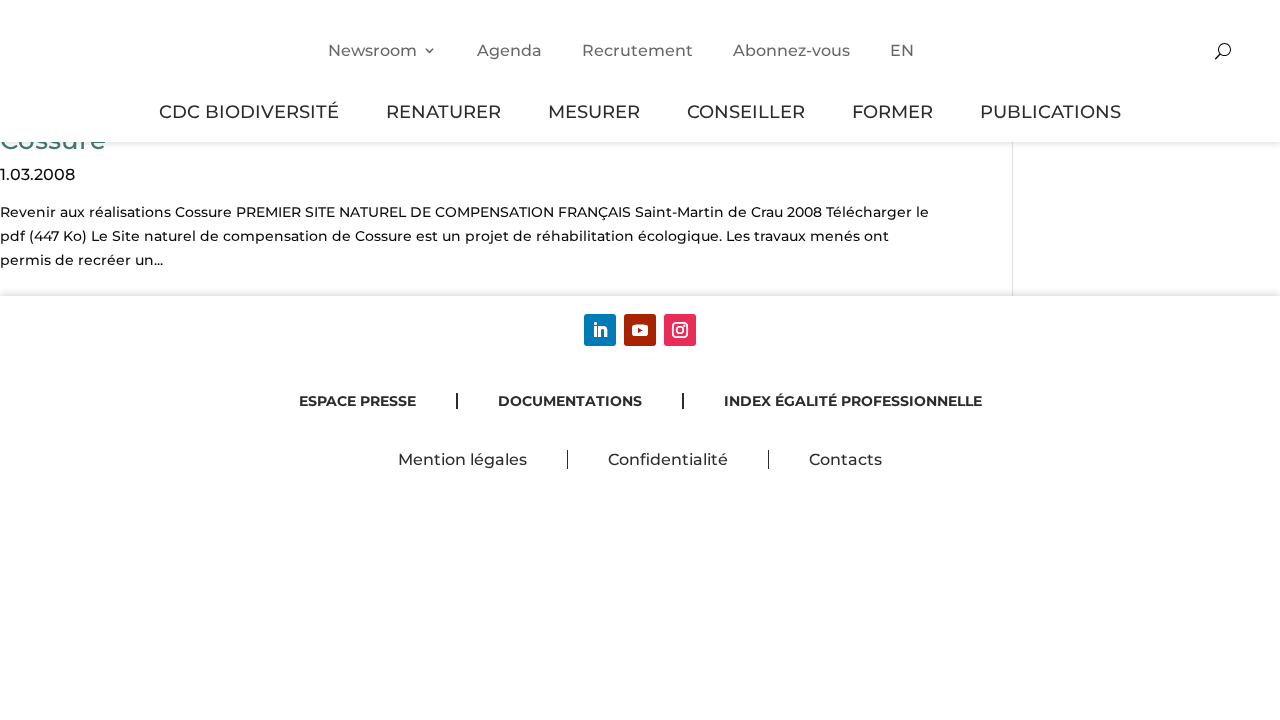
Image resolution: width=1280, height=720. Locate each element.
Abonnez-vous (791, 50)
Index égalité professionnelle (853, 401)
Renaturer (443, 111)
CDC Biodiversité (249, 111)
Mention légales (462, 459)
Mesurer (594, 111)
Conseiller (746, 111)
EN (902, 50)
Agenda (509, 50)
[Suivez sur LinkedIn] (600, 330)
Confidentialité (668, 459)
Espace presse (357, 401)
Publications (1050, 111)
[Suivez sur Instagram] (680, 330)
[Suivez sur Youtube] (640, 330)
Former (892, 111)
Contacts (845, 459)
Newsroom (372, 50)
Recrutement (637, 50)
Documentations (570, 401)
